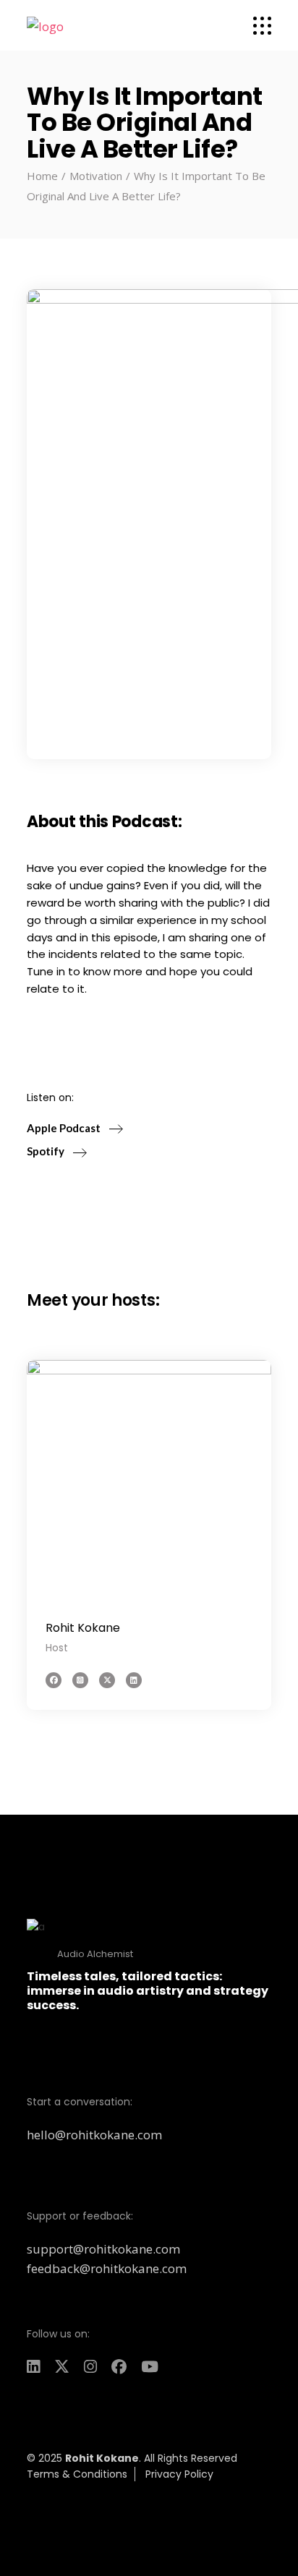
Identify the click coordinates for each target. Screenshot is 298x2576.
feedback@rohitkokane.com (107, 2268)
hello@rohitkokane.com (94, 2135)
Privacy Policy (179, 2474)
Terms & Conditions (77, 2474)
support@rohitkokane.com (103, 2249)
